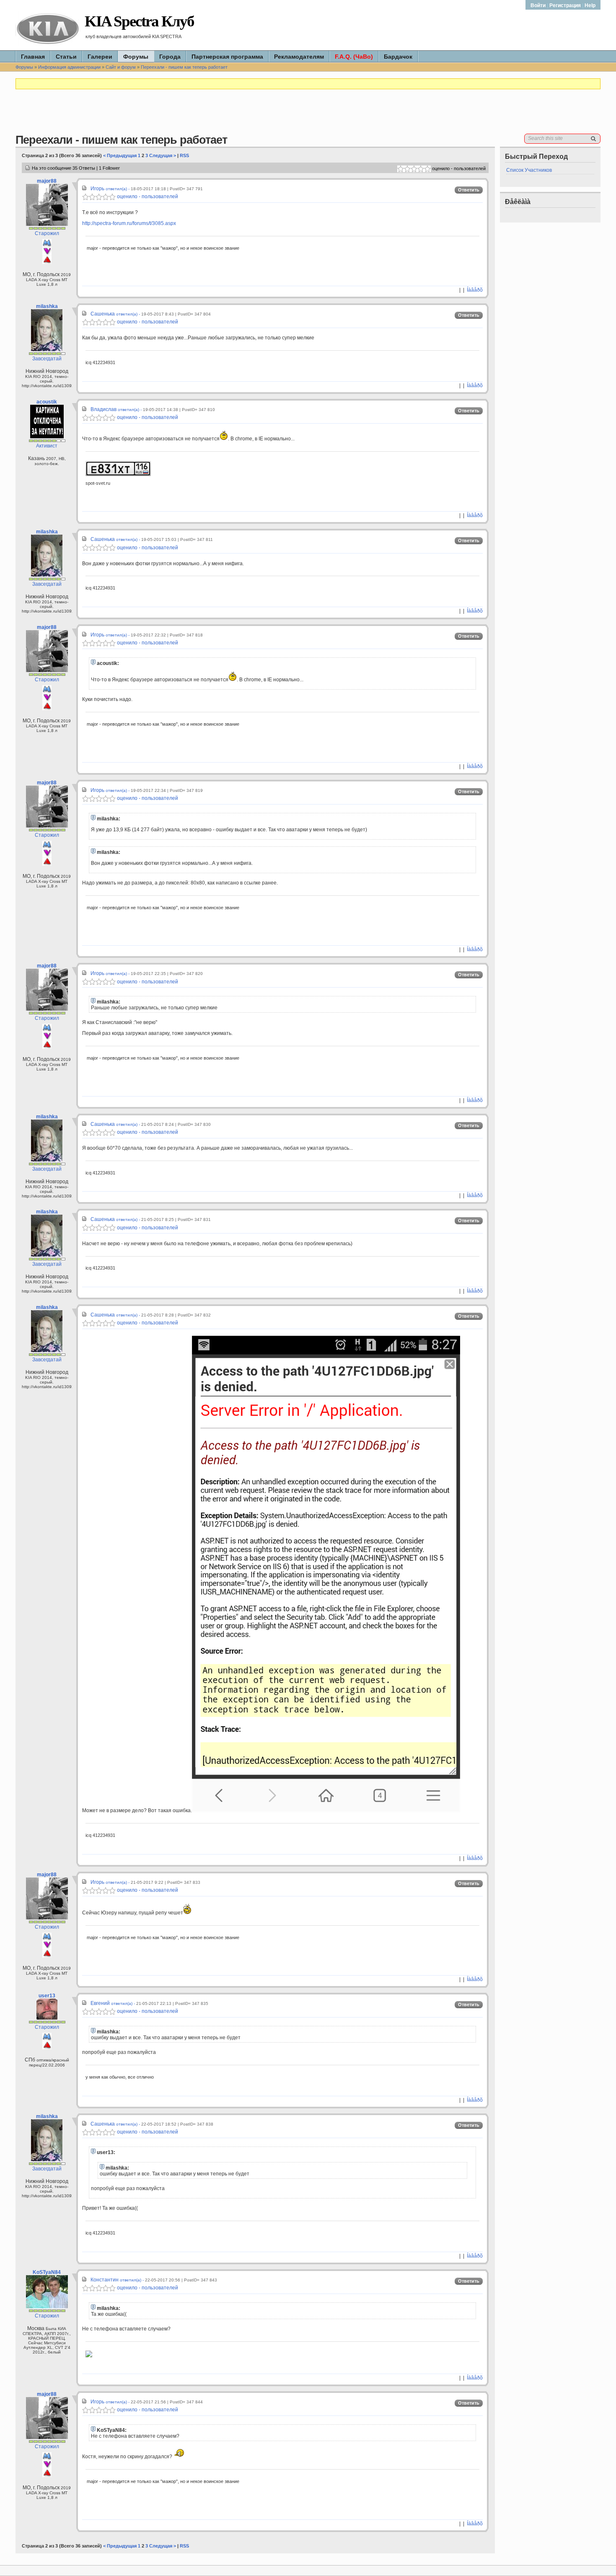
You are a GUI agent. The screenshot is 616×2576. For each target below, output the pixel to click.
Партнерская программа (227, 57)
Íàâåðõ (475, 290)
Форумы (136, 57)
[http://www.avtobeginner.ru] (118, 474)
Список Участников (529, 170)
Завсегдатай (47, 359)
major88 (47, 181)
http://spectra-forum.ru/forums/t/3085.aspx (129, 223)
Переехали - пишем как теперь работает (184, 67)
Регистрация (565, 5)
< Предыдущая (120, 155)
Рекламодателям (299, 57)
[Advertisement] (308, 115)
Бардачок (398, 57)
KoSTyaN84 (47, 2272)
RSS (184, 155)
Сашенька (103, 314)
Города (170, 57)
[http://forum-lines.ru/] (89, 2356)
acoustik (47, 402)
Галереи (100, 57)
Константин (105, 2280)
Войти (539, 5)
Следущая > (163, 155)
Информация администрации (69, 67)
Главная (33, 57)
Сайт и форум (121, 67)
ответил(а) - (118, 189)
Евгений (100, 2003)
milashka (47, 306)
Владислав (104, 409)
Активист (47, 446)
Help (590, 5)
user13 (47, 1996)
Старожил (47, 233)
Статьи (66, 57)
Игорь (97, 189)
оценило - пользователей (147, 197)
